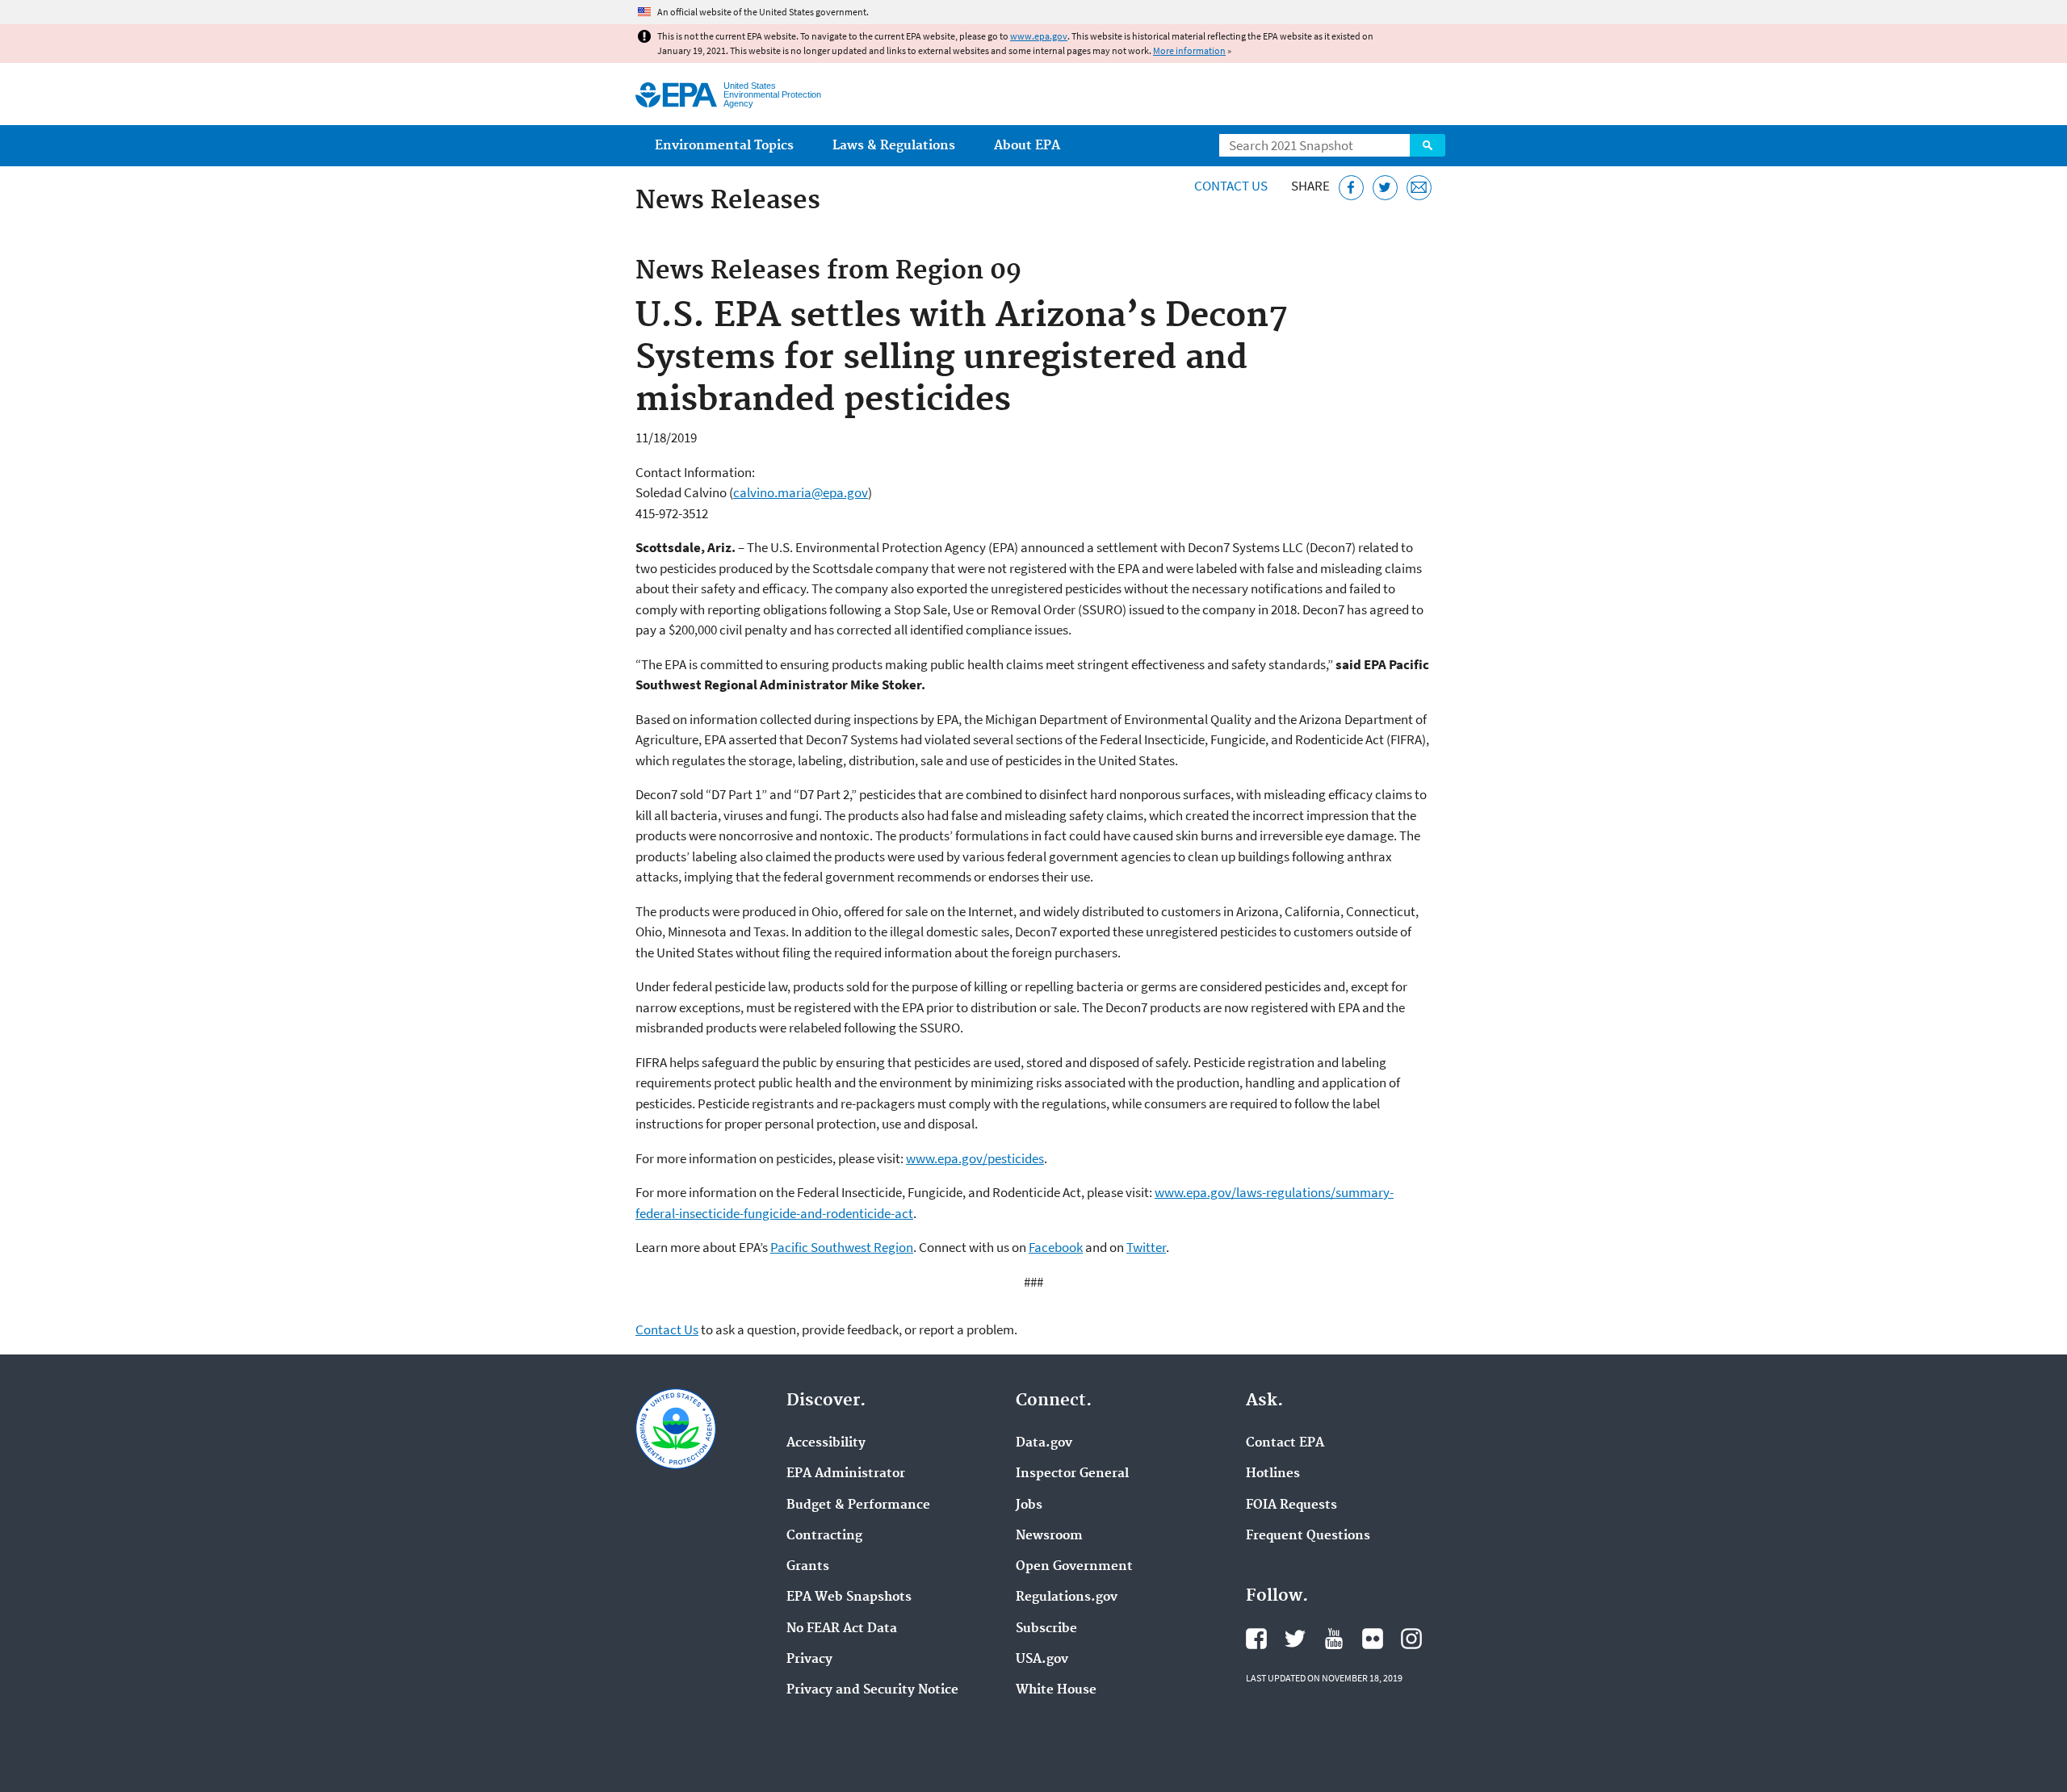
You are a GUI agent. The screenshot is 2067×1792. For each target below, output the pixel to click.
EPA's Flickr (1373, 1639)
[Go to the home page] (676, 95)
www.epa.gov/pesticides (975, 1158)
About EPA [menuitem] (1027, 146)
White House (1056, 1690)
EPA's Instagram (1411, 1639)
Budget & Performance (858, 1505)
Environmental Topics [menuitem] (724, 146)
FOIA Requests (1291, 1505)
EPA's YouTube (1334, 1639)
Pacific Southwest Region (842, 1247)
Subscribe (1046, 1629)
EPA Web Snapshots (849, 1597)
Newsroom (1049, 1536)
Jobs (1029, 1505)
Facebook (1056, 1247)
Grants (808, 1567)
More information (1189, 50)
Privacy (809, 1660)
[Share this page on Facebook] (1351, 188)
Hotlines (1273, 1474)
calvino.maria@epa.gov (801, 492)
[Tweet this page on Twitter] (1385, 188)
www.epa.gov (1039, 36)
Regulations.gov (1067, 1597)
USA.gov (1042, 1660)
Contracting (824, 1536)
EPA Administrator (846, 1474)
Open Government (1074, 1567)
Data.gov (1044, 1443)
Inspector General (1072, 1474)
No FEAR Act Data (842, 1629)
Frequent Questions (1308, 1536)
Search (1428, 145)
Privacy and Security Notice (872, 1690)
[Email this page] (1419, 188)
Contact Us (1231, 186)
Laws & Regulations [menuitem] (894, 146)
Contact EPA (1285, 1443)
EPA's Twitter (1295, 1639)
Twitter (1146, 1247)
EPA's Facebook (1256, 1639)
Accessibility (826, 1443)
